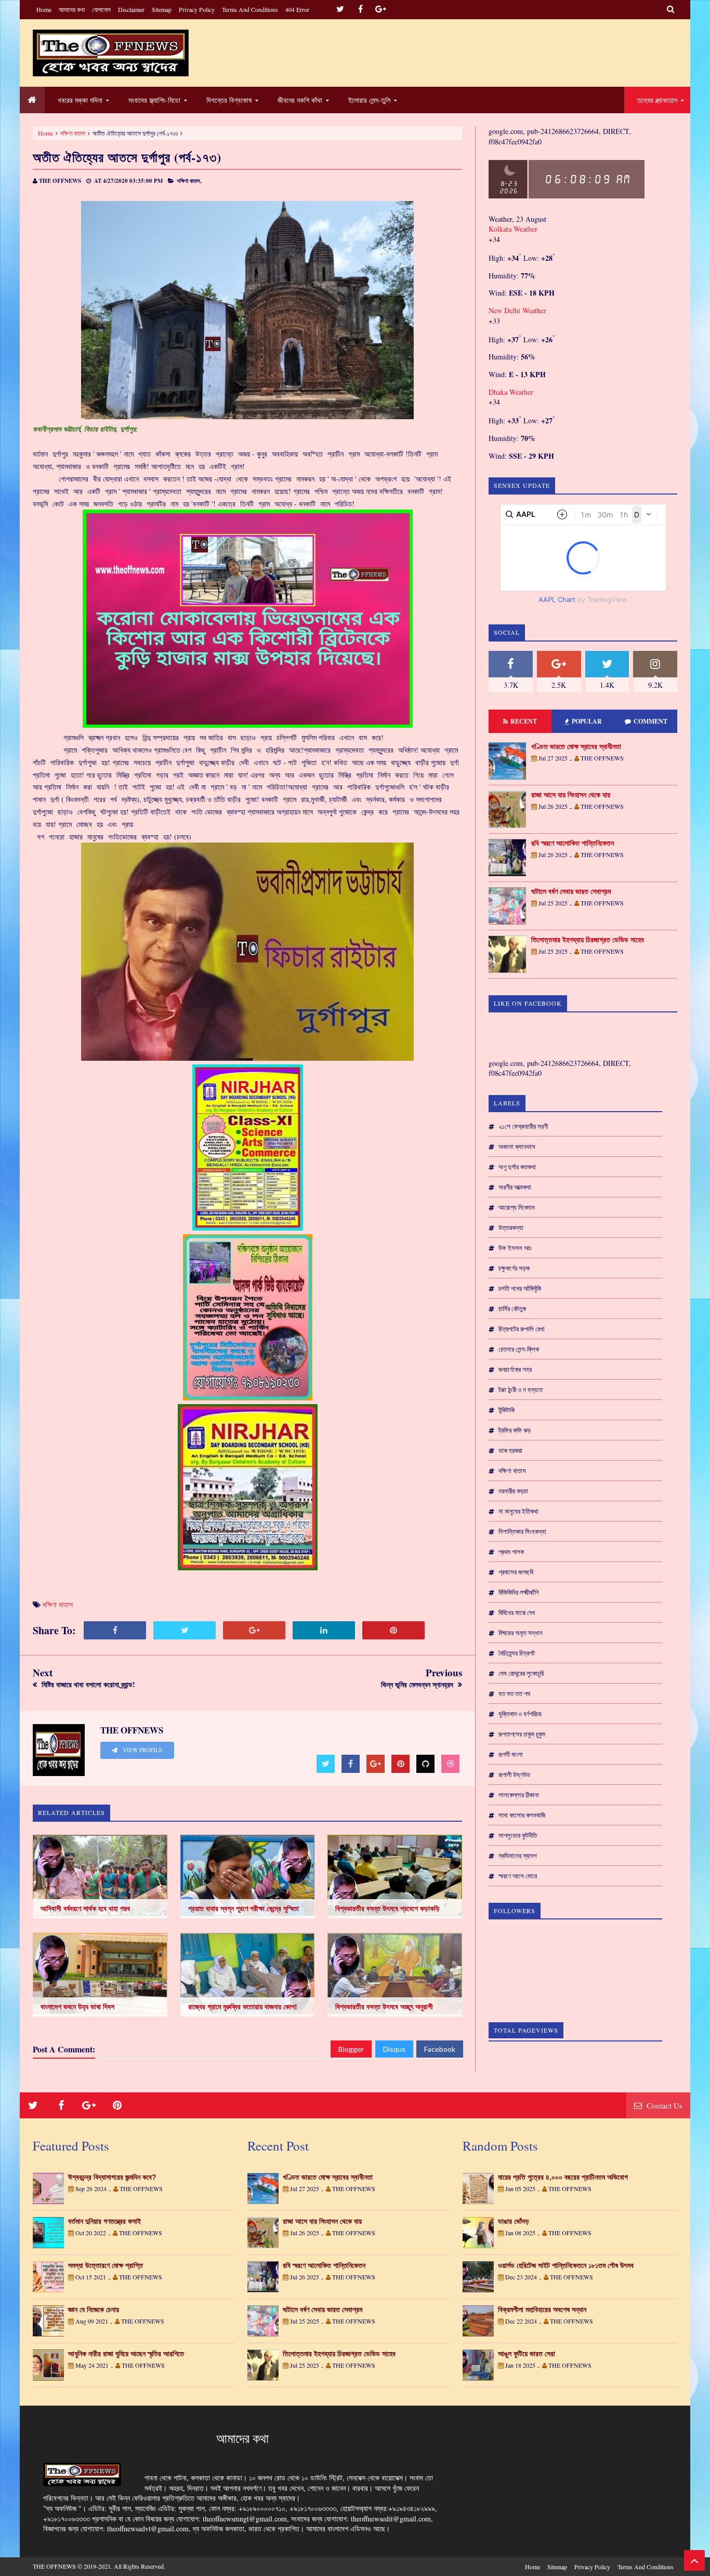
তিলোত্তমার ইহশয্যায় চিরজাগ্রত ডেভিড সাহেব (588, 940)
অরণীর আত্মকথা (515, 1187)
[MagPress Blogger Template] (111, 53)
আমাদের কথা (72, 9)
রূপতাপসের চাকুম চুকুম (522, 1734)
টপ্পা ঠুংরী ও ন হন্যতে (521, 1390)
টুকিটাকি (507, 1410)
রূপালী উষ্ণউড (514, 1774)
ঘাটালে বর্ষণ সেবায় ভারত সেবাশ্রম (571, 891)
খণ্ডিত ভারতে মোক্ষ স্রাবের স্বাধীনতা (576, 746)
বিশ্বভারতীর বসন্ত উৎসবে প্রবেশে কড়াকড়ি (387, 1908)
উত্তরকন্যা (511, 1227)
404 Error (297, 9)
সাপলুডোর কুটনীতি (518, 1835)
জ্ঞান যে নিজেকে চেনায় (94, 2310)
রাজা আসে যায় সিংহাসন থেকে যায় (571, 795)
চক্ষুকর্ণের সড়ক (514, 1268)
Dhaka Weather (511, 392)
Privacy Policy (197, 9)
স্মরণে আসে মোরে (518, 1876)
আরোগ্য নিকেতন (517, 1207)
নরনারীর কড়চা (513, 1491)
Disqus (394, 2049)
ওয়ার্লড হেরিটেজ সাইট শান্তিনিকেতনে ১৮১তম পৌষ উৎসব (566, 2265)
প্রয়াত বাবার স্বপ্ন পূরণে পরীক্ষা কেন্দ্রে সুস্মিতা (244, 1908)
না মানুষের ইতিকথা (518, 1511)
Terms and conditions (250, 9)
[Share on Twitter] (185, 1630)
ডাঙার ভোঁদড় (514, 2221)
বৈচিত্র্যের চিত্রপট (517, 1653)
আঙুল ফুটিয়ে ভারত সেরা (527, 2354)
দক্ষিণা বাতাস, (189, 181)
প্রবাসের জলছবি (516, 1572)
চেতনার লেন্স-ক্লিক (519, 1349)
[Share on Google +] (254, 1630)
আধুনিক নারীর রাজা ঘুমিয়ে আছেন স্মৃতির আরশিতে (126, 2354)
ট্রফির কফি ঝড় (515, 1430)
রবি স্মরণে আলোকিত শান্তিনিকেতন (573, 843)
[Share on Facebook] (115, 1630)
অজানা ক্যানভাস (517, 1146)
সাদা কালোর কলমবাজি (522, 1815)
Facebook (440, 2049)
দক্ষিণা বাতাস (73, 133)
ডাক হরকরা (510, 1450)
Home (44, 9)
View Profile (142, 1750)
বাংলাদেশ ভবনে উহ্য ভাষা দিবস (77, 2007)
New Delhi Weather (517, 310)
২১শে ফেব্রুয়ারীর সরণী (523, 1126)
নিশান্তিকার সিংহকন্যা (522, 1531)
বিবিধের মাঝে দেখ (517, 1612)
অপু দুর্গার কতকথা (517, 1167)
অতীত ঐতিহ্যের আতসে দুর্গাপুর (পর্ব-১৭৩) (127, 157)
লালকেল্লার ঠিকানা (519, 1795)
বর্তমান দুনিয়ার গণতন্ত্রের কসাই (104, 2221)
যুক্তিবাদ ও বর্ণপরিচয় (520, 1714)
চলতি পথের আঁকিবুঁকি (520, 1288)
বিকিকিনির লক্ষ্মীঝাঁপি (518, 1592)
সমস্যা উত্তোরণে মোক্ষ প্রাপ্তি (106, 2265)
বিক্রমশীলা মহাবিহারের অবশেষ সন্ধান (542, 2310)
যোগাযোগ (101, 9)
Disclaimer (131, 9)
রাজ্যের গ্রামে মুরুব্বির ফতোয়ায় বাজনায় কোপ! (243, 2007)
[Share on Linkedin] (324, 1630)
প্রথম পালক (511, 1552)
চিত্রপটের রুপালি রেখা (522, 1329)
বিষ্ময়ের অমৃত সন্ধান (521, 1633)
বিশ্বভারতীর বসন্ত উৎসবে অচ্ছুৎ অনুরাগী (384, 2007)
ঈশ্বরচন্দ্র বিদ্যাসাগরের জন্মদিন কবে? (112, 2177)
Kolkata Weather (514, 229)
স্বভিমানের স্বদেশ (518, 1856)
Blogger (351, 2049)
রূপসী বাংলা (511, 1754)
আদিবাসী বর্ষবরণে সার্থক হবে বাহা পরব (85, 1908)
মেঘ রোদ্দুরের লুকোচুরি (521, 1673)
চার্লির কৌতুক (512, 1309)
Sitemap (162, 9)
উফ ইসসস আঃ (515, 1248)
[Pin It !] (393, 1630)
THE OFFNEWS (54, 2566)
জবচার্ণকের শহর (515, 1369)
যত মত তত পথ (514, 1693)
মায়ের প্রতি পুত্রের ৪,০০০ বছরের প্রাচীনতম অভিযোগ (563, 2177)
